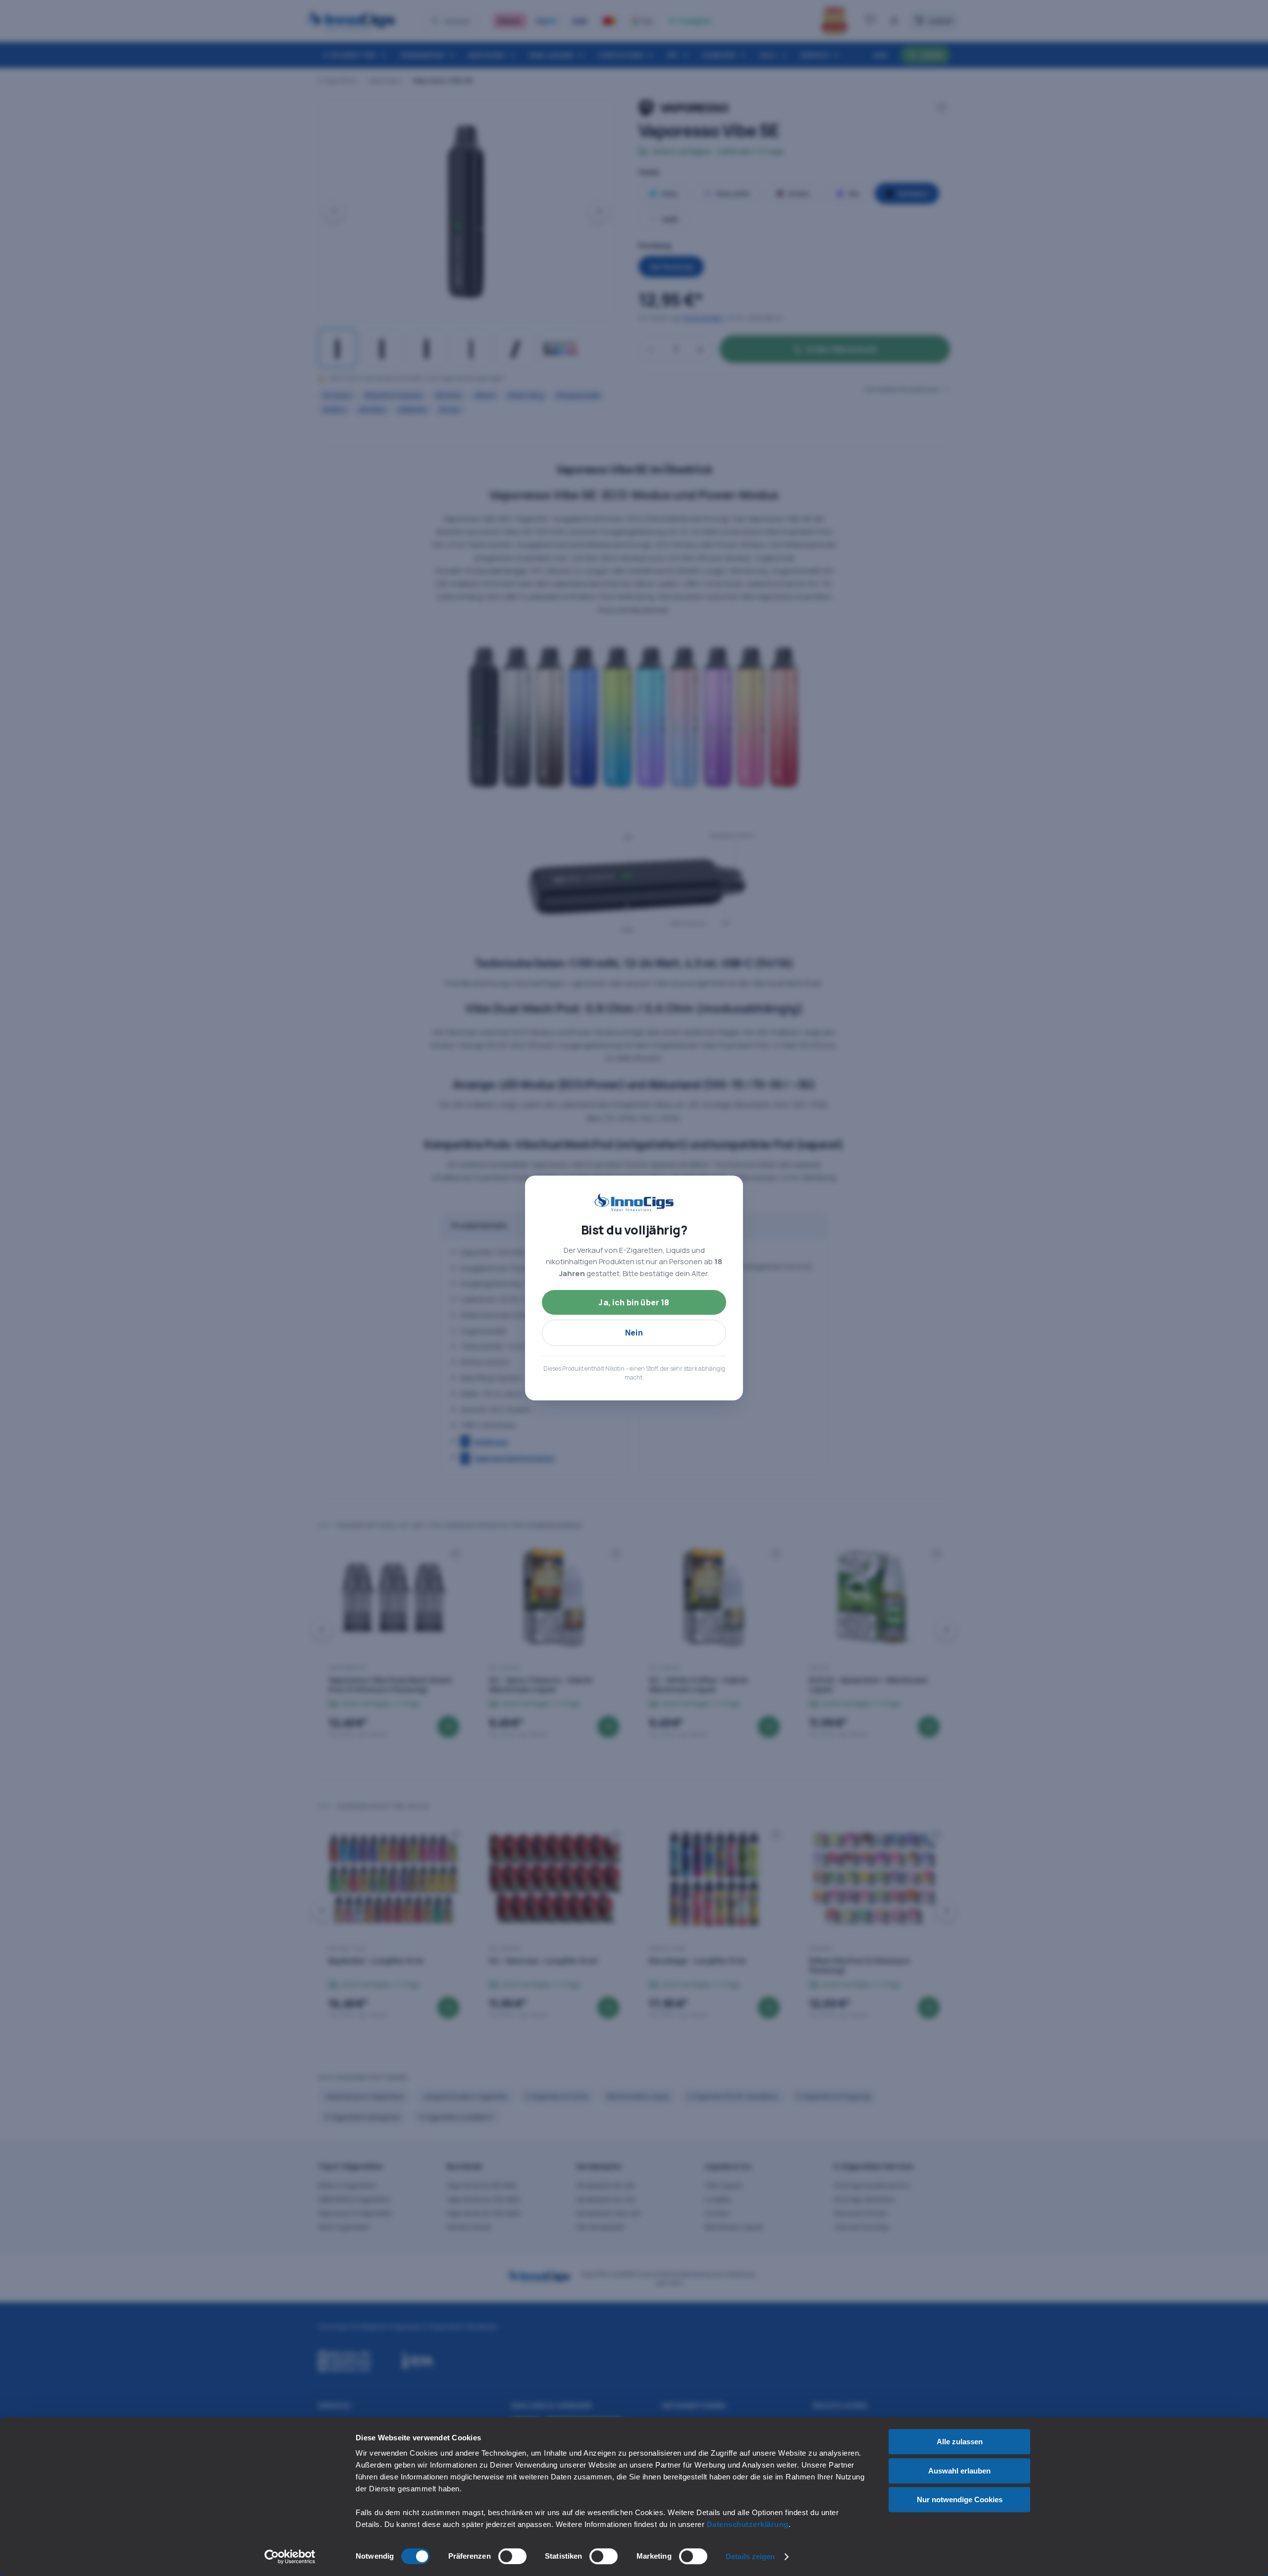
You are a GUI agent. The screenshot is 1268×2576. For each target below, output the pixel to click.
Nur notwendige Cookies (960, 2499)
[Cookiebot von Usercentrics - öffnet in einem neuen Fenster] (290, 2557)
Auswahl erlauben (959, 2471)
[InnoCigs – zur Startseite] (634, 1203)
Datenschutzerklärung (748, 2524)
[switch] (512, 2556)
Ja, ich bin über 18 (634, 1302)
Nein (634, 1333)
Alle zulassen (960, 2442)
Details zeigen (750, 2556)
